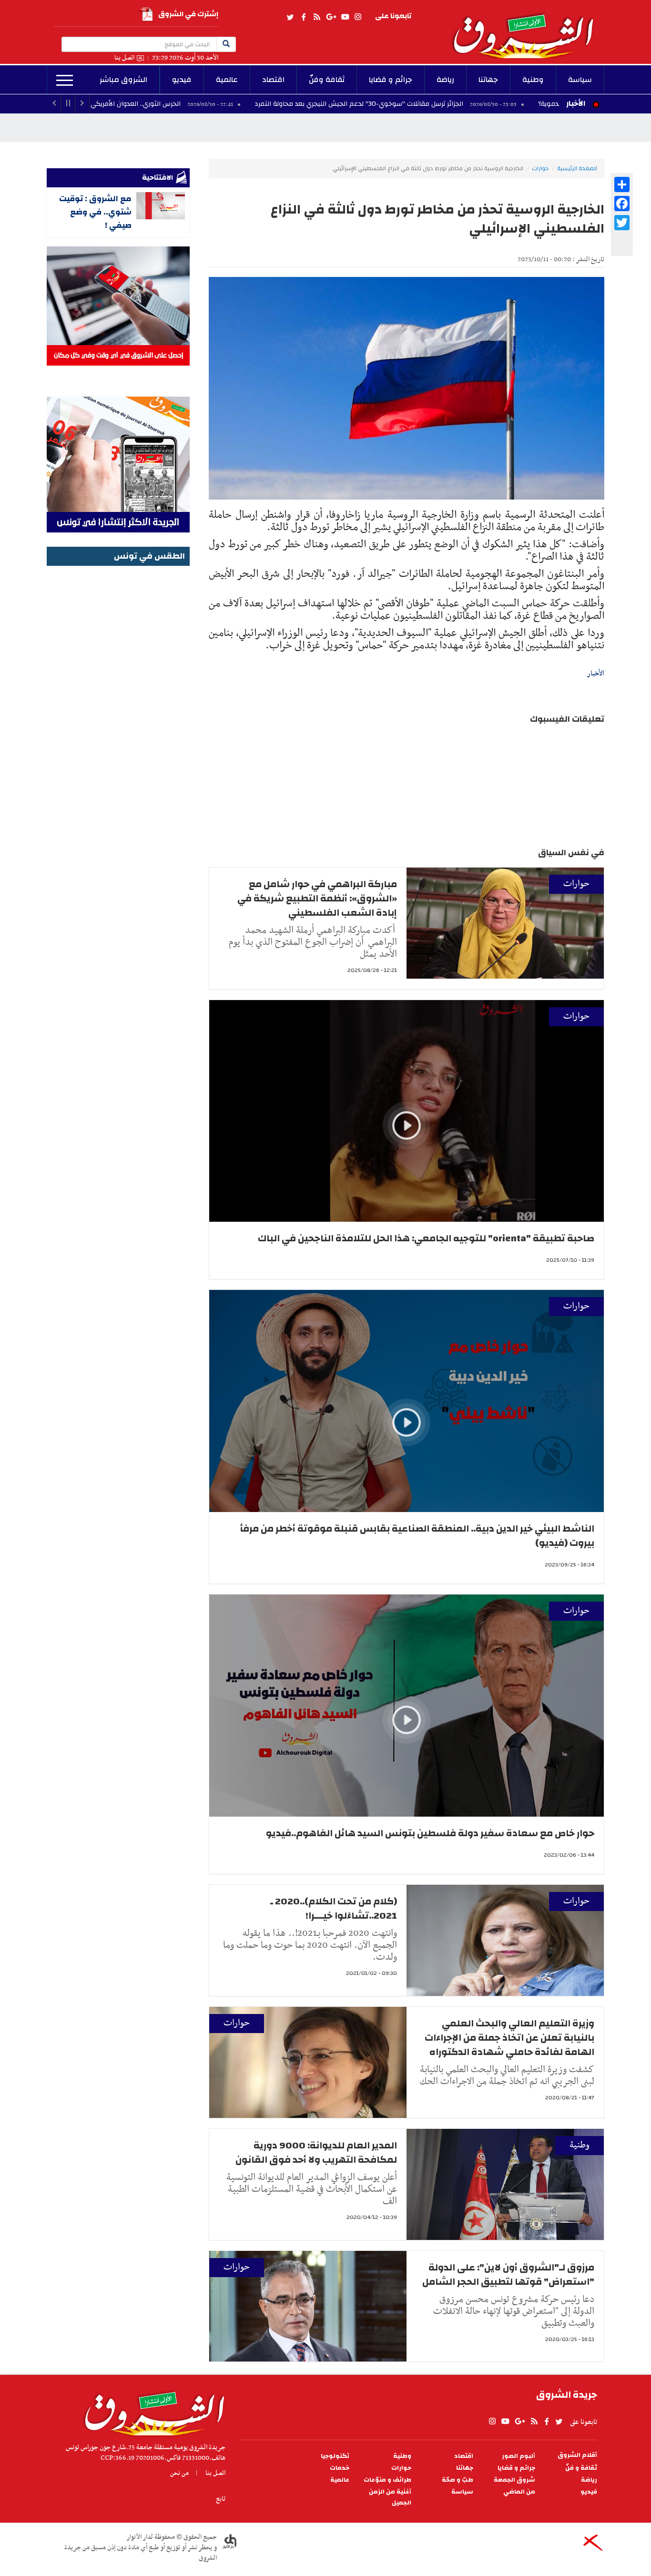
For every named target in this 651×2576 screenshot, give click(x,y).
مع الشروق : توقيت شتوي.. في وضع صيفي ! (95, 212)
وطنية (533, 80)
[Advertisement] (118, 712)
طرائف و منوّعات (387, 2480)
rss (316, 17)
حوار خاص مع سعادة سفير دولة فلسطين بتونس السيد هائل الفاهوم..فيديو (430, 1833)
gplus (331, 17)
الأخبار (576, 103)
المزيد (65, 81)
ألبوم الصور (519, 2456)
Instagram (358, 17)
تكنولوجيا (335, 2456)
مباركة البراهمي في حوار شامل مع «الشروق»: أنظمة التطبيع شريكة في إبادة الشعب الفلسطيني (317, 898)
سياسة (580, 80)
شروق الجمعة (514, 2480)
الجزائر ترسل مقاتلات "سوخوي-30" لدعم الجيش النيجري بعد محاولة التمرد (396, 104)
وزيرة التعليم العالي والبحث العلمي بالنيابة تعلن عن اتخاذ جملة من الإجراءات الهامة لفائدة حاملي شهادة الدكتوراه (509, 2038)
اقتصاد (273, 80)
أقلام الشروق (577, 2455)
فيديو (182, 80)
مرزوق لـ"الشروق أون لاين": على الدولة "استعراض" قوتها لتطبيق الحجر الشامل (508, 2274)
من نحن (179, 2473)
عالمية (227, 80)
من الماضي (519, 2492)
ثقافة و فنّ (581, 2468)
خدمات (340, 2468)
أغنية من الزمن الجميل (390, 2497)
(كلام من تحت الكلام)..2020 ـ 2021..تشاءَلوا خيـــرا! (334, 1908)
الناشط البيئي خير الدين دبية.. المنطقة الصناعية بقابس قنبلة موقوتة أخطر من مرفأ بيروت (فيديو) (417, 1536)
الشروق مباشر (123, 80)
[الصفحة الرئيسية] (528, 29)
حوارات (540, 168)
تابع (221, 2499)
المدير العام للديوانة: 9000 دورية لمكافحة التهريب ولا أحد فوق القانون (316, 2152)
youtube (345, 17)
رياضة (445, 80)
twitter (291, 17)
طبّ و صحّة (458, 2480)
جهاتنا (488, 80)
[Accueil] (151, 2411)
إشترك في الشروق (188, 14)
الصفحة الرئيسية (577, 168)
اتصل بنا (124, 58)
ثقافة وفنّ (327, 80)
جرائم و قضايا (391, 80)
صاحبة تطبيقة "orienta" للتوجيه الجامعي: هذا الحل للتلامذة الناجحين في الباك (426, 1238)
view (407, 1140)
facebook (304, 17)
